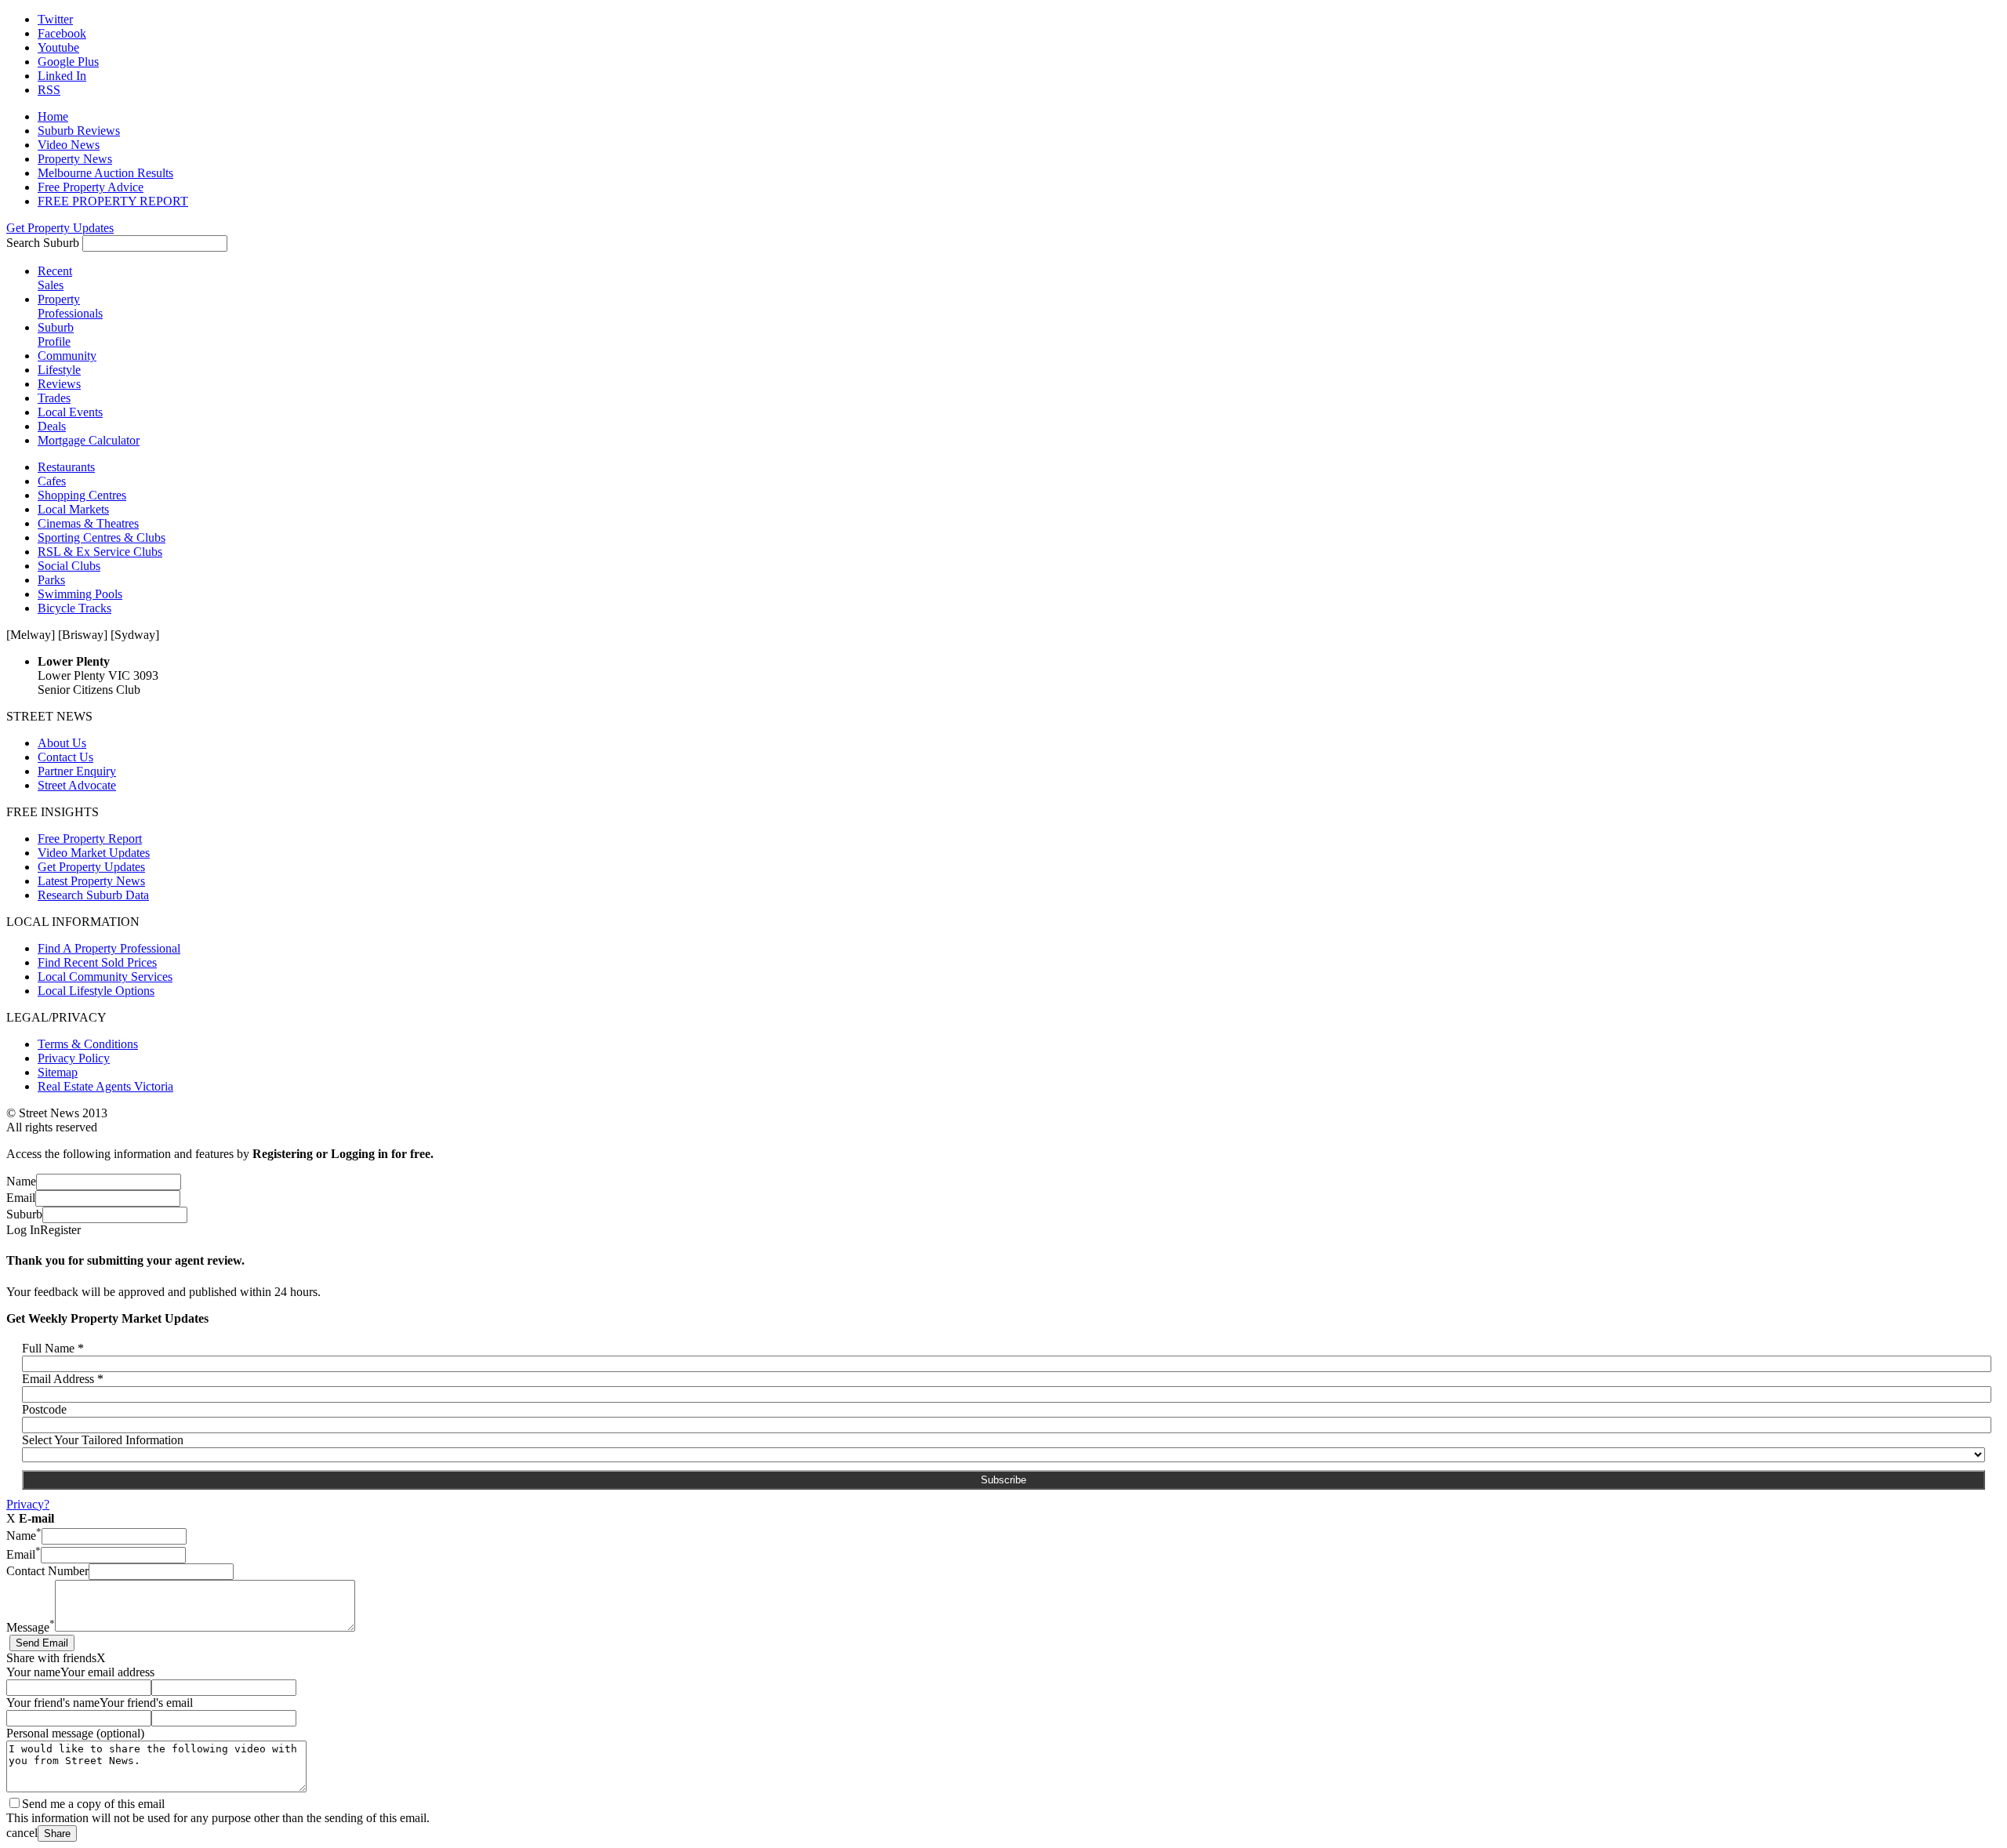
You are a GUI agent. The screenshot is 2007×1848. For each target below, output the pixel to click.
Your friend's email (146, 1703)
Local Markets (73, 509)
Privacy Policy (74, 1058)
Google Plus (68, 62)
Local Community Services (105, 977)
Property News (75, 159)
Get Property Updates (60, 228)
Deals (52, 426)
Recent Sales (55, 278)
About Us (62, 743)
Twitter (55, 19)
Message (31, 1627)
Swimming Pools (80, 594)
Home (53, 116)
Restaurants (66, 467)
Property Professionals (70, 306)
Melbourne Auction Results (105, 173)
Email (21, 1198)
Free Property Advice (91, 187)
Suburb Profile (56, 334)
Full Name (53, 1348)
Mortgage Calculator (89, 440)
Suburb (24, 1214)
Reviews (59, 384)
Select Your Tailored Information (103, 1440)
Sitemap (58, 1072)
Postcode (44, 1409)
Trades (54, 398)
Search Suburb (43, 243)
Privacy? (28, 1504)
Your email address (107, 1672)
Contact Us (65, 757)
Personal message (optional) (75, 1733)
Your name (33, 1672)
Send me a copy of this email (93, 1804)
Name (21, 1181)
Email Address (63, 1379)
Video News (69, 145)
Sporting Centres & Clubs (102, 537)
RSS (49, 90)
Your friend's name (53, 1703)
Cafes (52, 481)
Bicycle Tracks (74, 608)
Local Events (70, 412)
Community (67, 356)
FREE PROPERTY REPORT (113, 201)
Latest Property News (91, 881)
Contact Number (47, 1571)
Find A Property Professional (109, 948)
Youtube (58, 47)
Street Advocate (77, 785)
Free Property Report (90, 839)
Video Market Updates (94, 853)
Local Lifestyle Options (96, 991)
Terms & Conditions (88, 1044)
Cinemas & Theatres (88, 523)
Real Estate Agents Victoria (105, 1086)
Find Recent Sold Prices (97, 962)
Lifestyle (59, 370)
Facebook (62, 33)
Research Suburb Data (93, 895)
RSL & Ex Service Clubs (100, 552)
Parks (51, 580)
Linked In (62, 76)
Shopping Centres (82, 495)
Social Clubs (69, 566)
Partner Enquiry (77, 771)
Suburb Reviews (79, 131)
